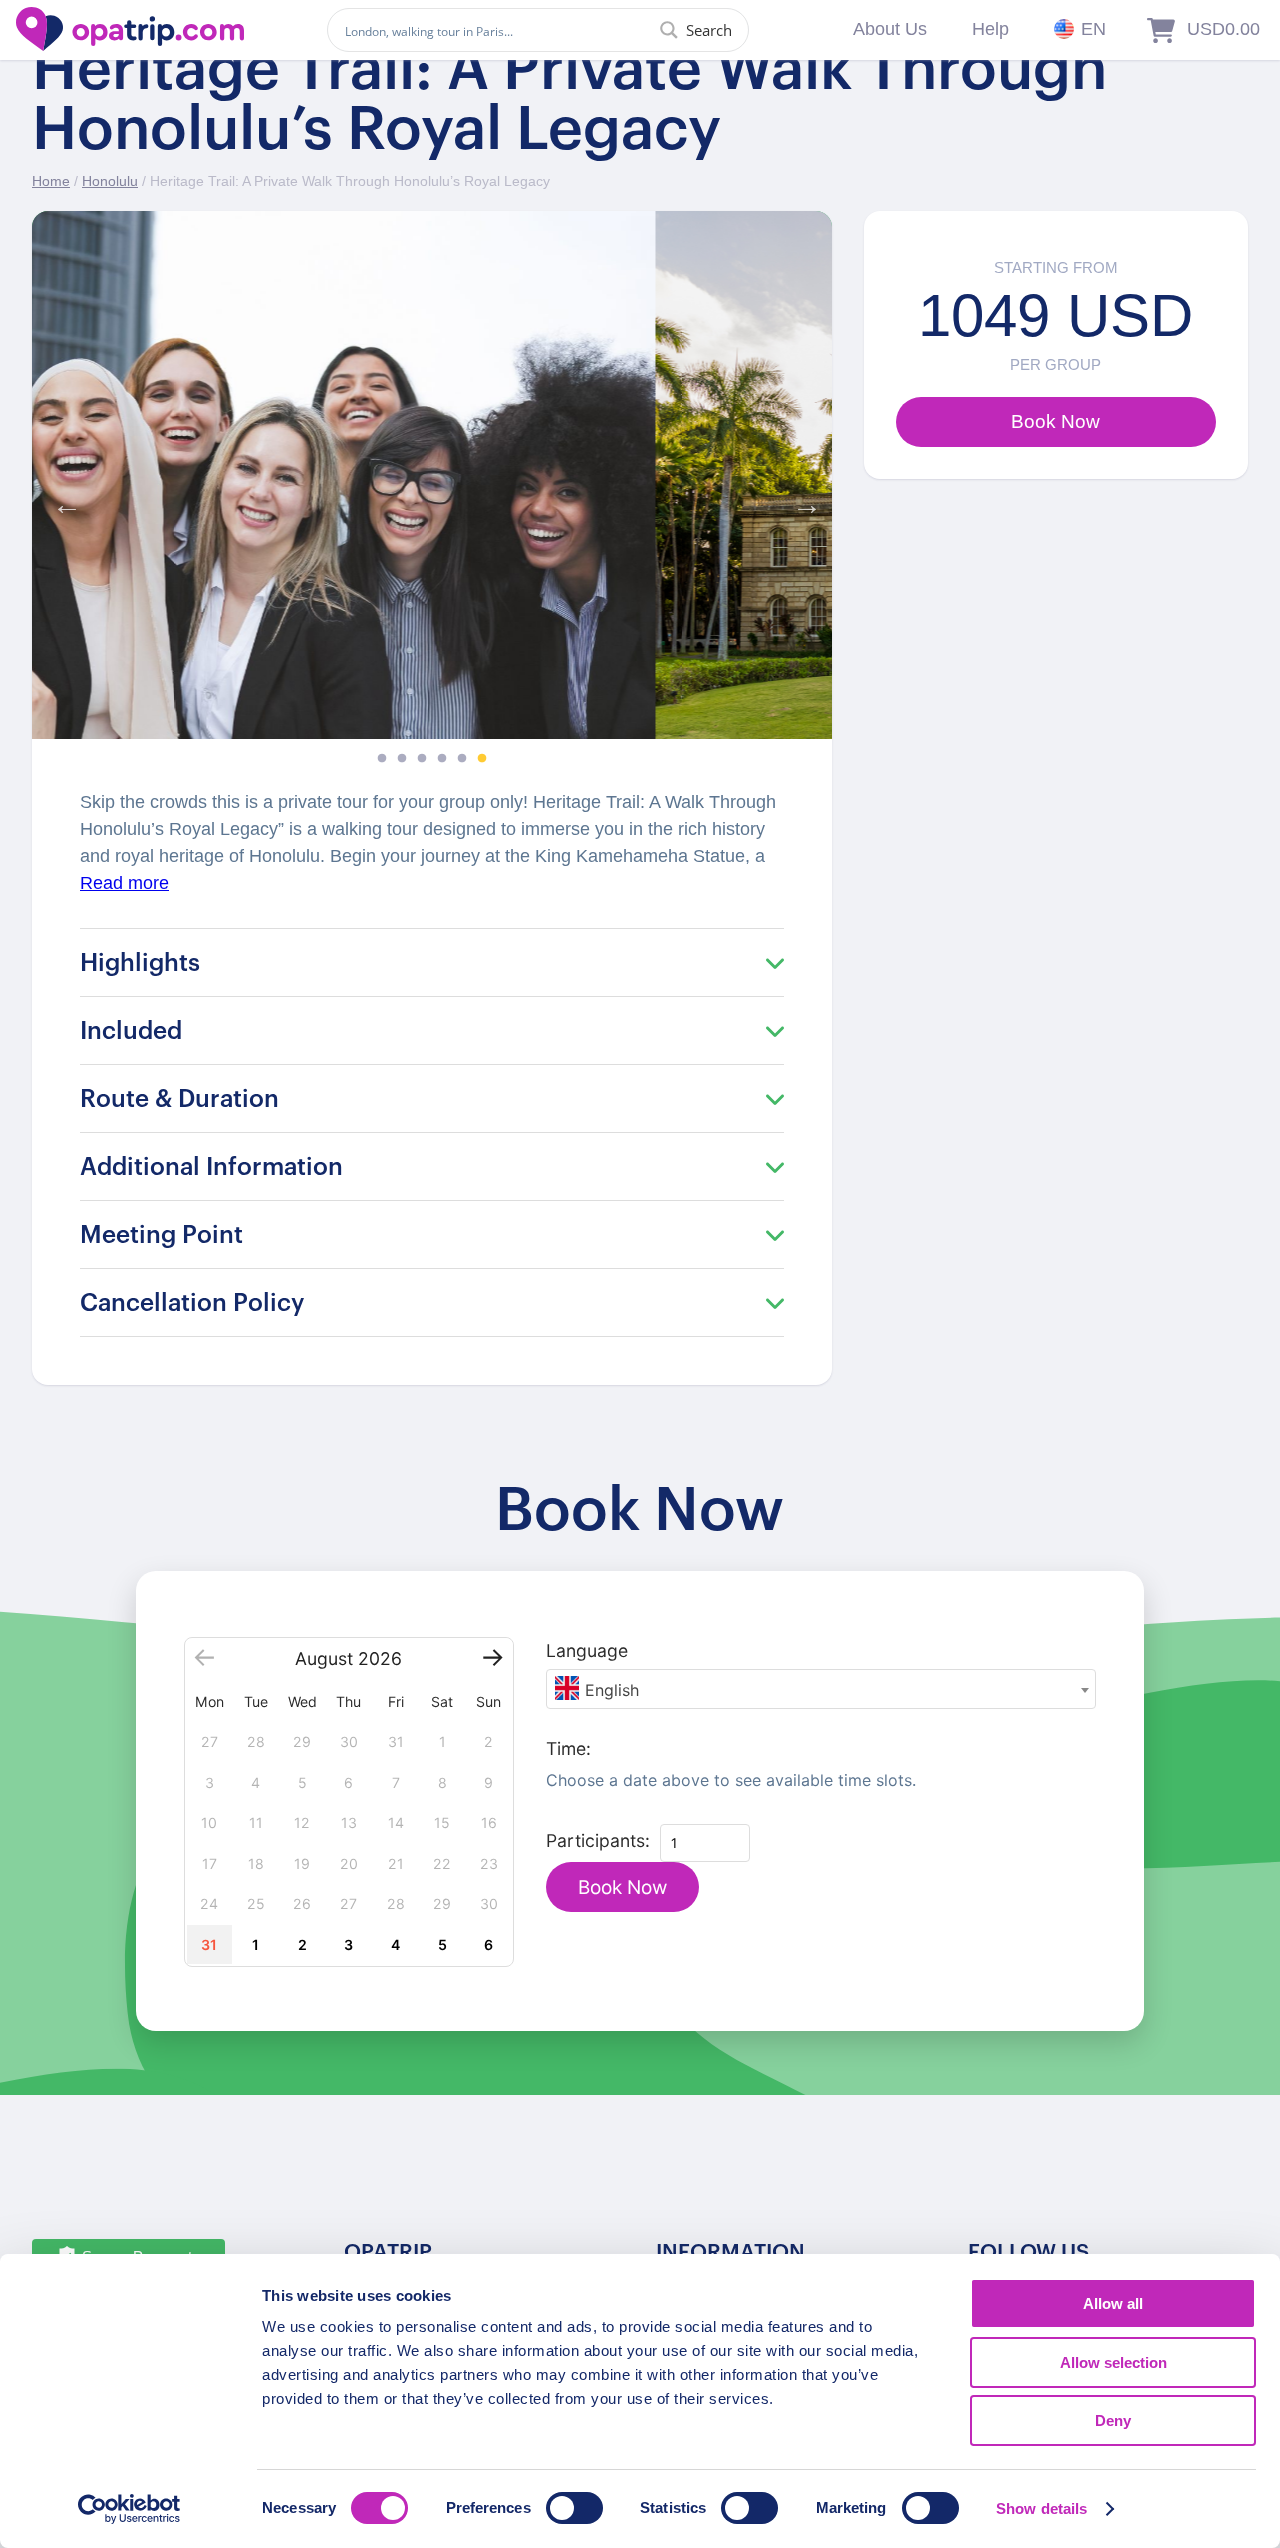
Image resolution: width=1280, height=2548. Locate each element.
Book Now (622, 1887)
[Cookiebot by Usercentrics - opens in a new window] (129, 2509)
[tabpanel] (432, 475)
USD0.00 (1223, 29)
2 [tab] (402, 759)
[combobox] (821, 1689)
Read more (124, 883)
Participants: (598, 1840)
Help (990, 29)
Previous (62, 500)
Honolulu (110, 181)
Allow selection (1113, 2362)
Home (51, 181)
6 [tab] (482, 759)
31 (209, 1944)
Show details (1041, 2508)
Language (587, 1650)
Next (802, 500)
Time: (568, 1748)
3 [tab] (422, 759)
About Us (890, 29)
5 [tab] (462, 759)
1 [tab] (382, 759)
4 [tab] (442, 759)
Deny (1113, 2420)
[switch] (574, 2508)
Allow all (1113, 2303)
